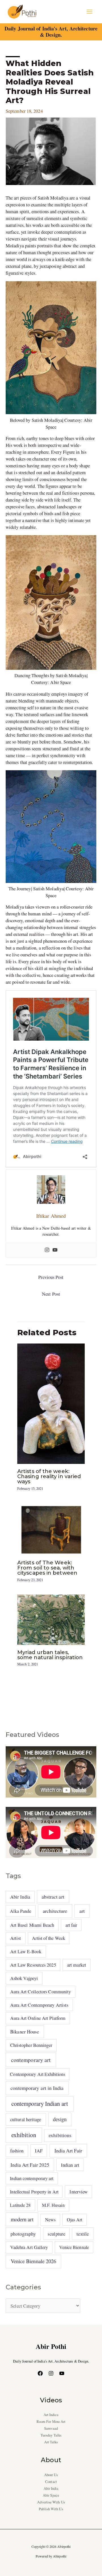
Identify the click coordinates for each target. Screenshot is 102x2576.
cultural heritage (26, 2119)
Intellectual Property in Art (34, 2192)
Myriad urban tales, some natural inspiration (50, 1655)
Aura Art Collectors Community (41, 1992)
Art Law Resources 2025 (33, 1965)
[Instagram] (47, 1250)
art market (77, 1965)
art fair (71, 1925)
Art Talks (51, 2442)
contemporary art (31, 2060)
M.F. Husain (53, 2205)
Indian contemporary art (32, 2178)
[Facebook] (40, 2373)
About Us (51, 2475)
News (50, 2220)
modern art (22, 2219)
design (60, 2119)
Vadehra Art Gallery (29, 2247)
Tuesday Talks (51, 2435)
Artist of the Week (49, 1938)
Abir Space (51, 2495)
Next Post (51, 1294)
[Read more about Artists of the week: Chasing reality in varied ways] (51, 1403)
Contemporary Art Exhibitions (38, 2074)
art (82, 1911)
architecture (55, 1911)
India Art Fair (68, 2150)
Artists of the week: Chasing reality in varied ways (49, 1476)
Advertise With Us (51, 2502)
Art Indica (51, 2415)
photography (23, 2234)
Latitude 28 (20, 2205)
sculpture (56, 2234)
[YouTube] (62, 2373)
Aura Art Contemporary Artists (39, 2005)
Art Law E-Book (26, 1951)
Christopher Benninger (31, 2045)
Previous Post (51, 1277)
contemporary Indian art (40, 2103)
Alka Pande (21, 1911)
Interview (78, 2192)
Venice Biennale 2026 (34, 2261)
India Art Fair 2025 (30, 2165)
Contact (51, 2482)
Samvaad (51, 2428)
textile (83, 2234)
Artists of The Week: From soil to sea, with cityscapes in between (47, 1568)
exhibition (24, 2135)
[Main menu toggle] (89, 12)
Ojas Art (75, 2219)
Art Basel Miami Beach (32, 1925)
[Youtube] (55, 1250)
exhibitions (60, 2135)
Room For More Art (51, 2422)
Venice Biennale (74, 2247)
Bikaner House (25, 2032)
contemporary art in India (37, 2088)
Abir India (20, 1897)
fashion (17, 2151)
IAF (39, 2151)
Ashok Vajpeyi (24, 1978)
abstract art (53, 1897)
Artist (16, 1938)
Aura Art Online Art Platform (38, 2018)
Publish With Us (51, 2509)
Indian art (70, 2165)
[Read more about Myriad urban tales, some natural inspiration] (51, 1619)
